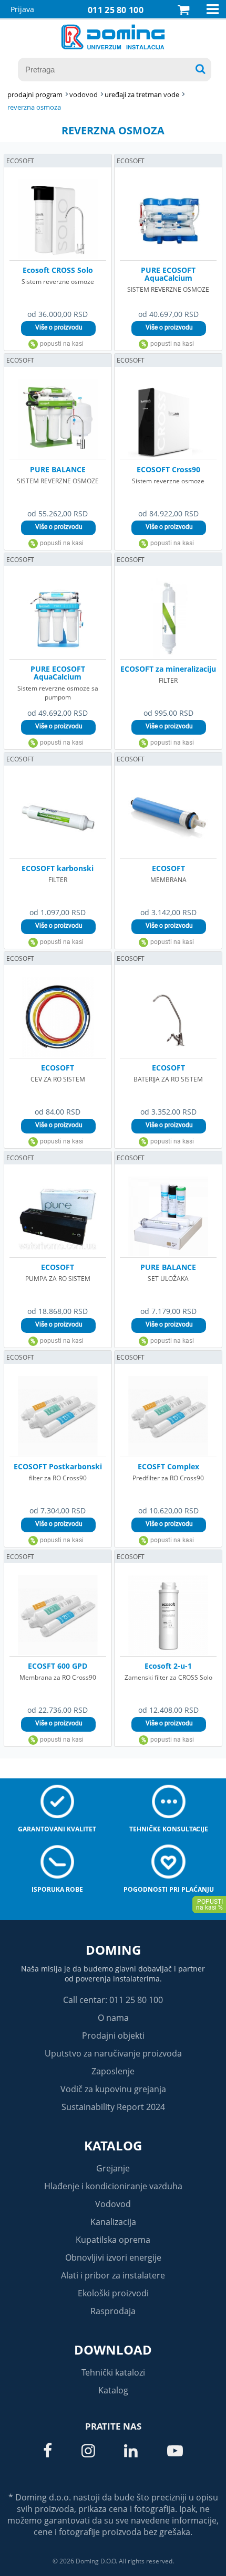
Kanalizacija (113, 2222)
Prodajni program (35, 94)
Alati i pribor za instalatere (113, 2275)
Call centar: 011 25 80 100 (113, 2000)
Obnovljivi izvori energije (113, 2257)
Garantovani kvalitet (57, 1829)
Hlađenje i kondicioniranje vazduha (113, 2186)
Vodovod (113, 2204)
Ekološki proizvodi (113, 2293)
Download (113, 2350)
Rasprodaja (113, 2311)
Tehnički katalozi (113, 2372)
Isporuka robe (57, 1889)
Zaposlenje (113, 2071)
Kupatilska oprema (113, 2240)
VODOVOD (84, 94)
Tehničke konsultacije (169, 1829)
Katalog (113, 2145)
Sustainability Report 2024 (113, 2107)
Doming (113, 1950)
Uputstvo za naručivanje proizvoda (113, 2053)
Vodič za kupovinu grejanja (113, 2089)
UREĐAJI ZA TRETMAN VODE (142, 94)
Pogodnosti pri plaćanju (169, 1889)
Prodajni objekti (113, 2036)
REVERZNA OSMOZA (34, 107)
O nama (113, 2018)
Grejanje (113, 2168)
